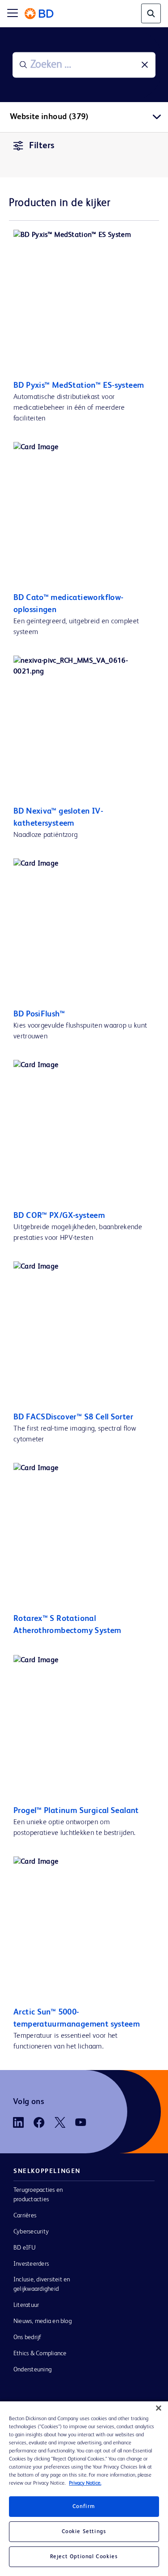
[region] (84, 2489)
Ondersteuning (32, 2370)
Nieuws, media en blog (43, 2321)
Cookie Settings (84, 2532)
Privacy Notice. (85, 2483)
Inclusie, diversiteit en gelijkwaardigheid (42, 2284)
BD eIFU (25, 2248)
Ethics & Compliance (40, 2353)
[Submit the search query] (23, 65)
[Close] (159, 2408)
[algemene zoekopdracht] (151, 13)
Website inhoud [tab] (49, 117)
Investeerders (31, 2264)
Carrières (25, 2216)
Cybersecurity (31, 2232)
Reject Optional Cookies (84, 2557)
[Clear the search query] (145, 65)
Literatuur (26, 2305)
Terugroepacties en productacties (38, 2195)
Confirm (84, 2507)
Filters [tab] (42, 146)
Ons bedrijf (28, 2337)
